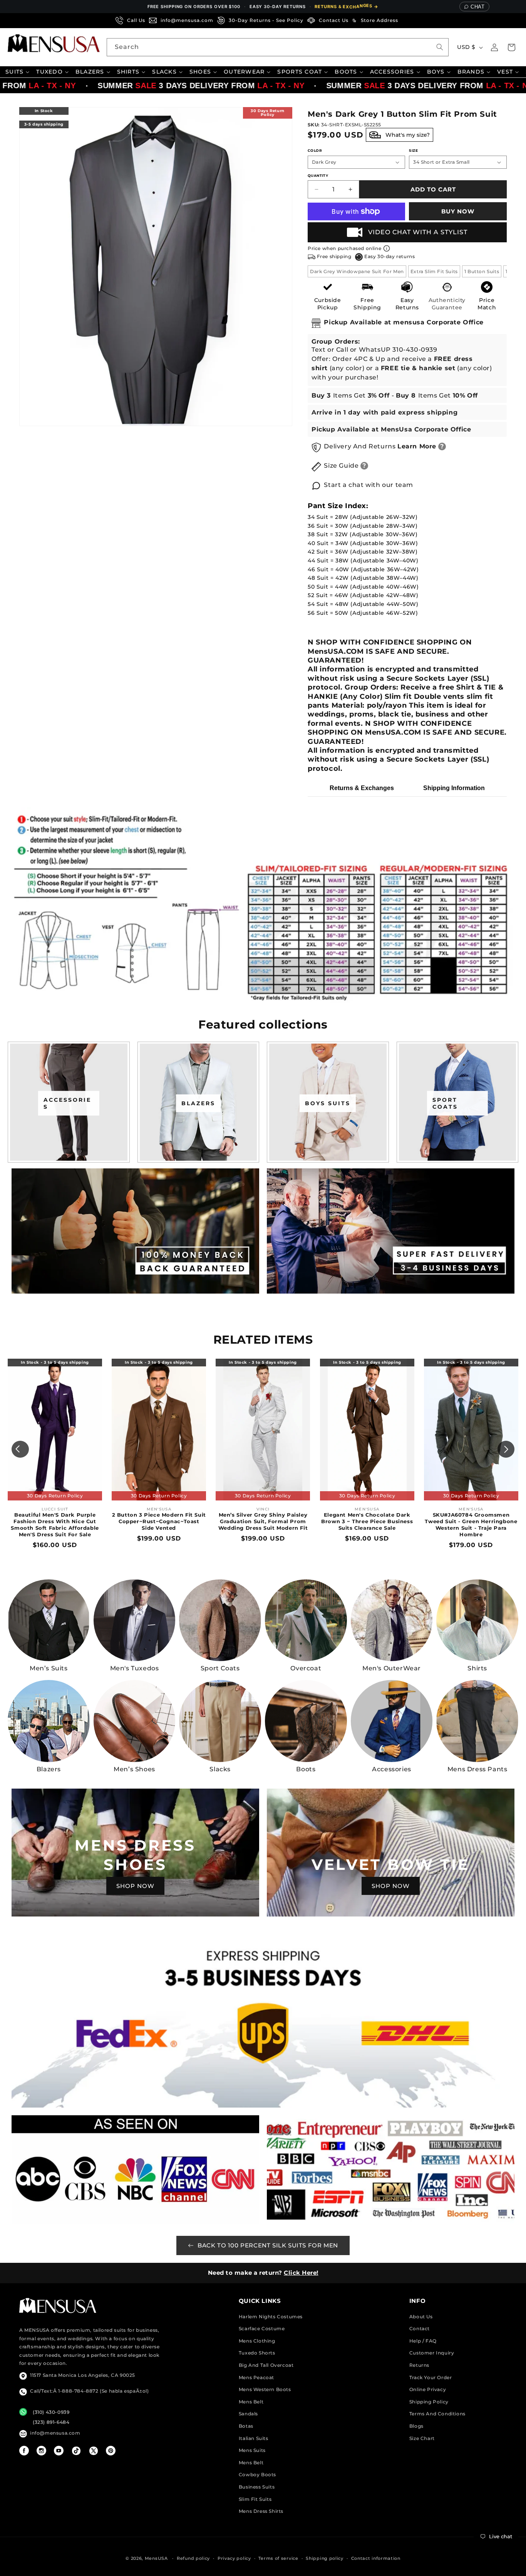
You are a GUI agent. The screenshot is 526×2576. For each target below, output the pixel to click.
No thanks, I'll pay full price (263, 1376)
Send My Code (263, 1356)
